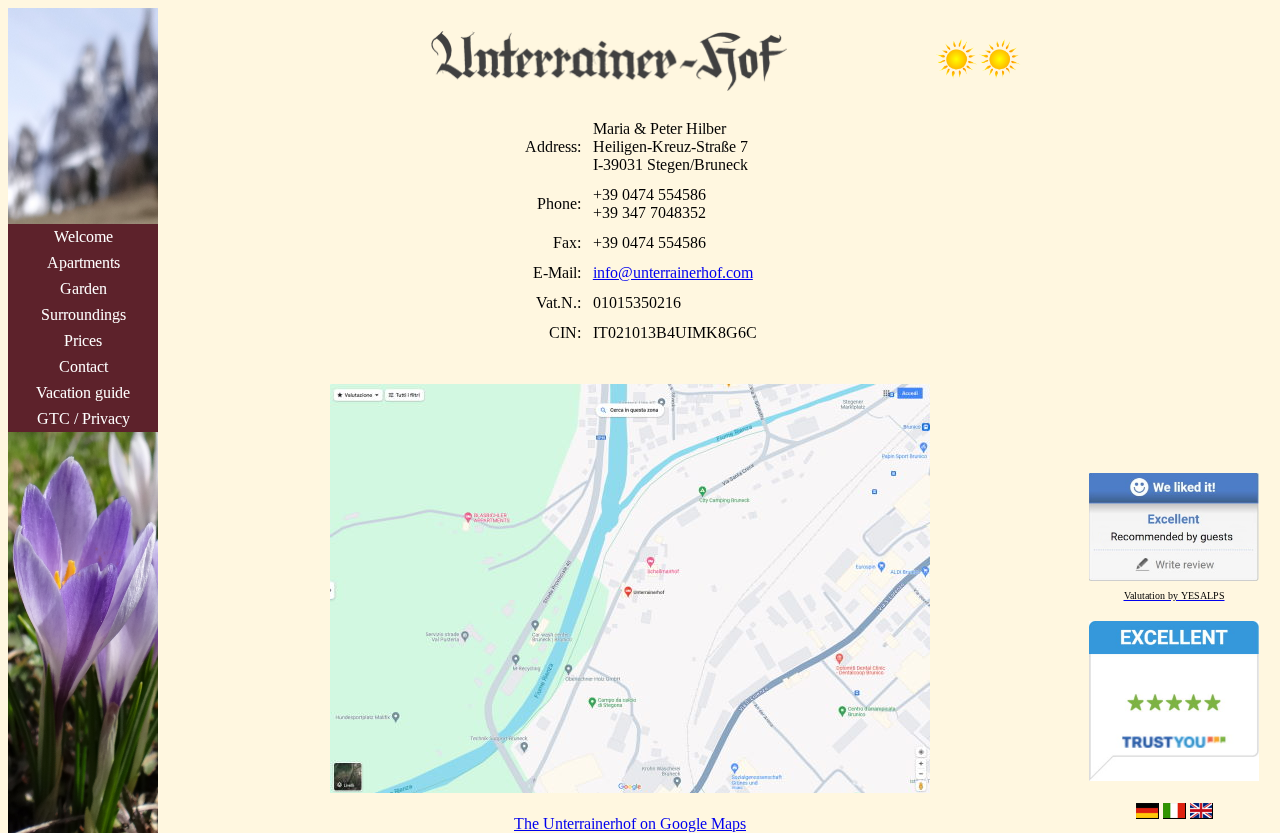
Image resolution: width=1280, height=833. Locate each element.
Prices (83, 340)
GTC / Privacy (83, 418)
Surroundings (83, 314)
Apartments (83, 262)
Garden (83, 288)
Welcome (83, 236)
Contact (83, 366)
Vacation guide (83, 392)
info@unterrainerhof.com (673, 272)
